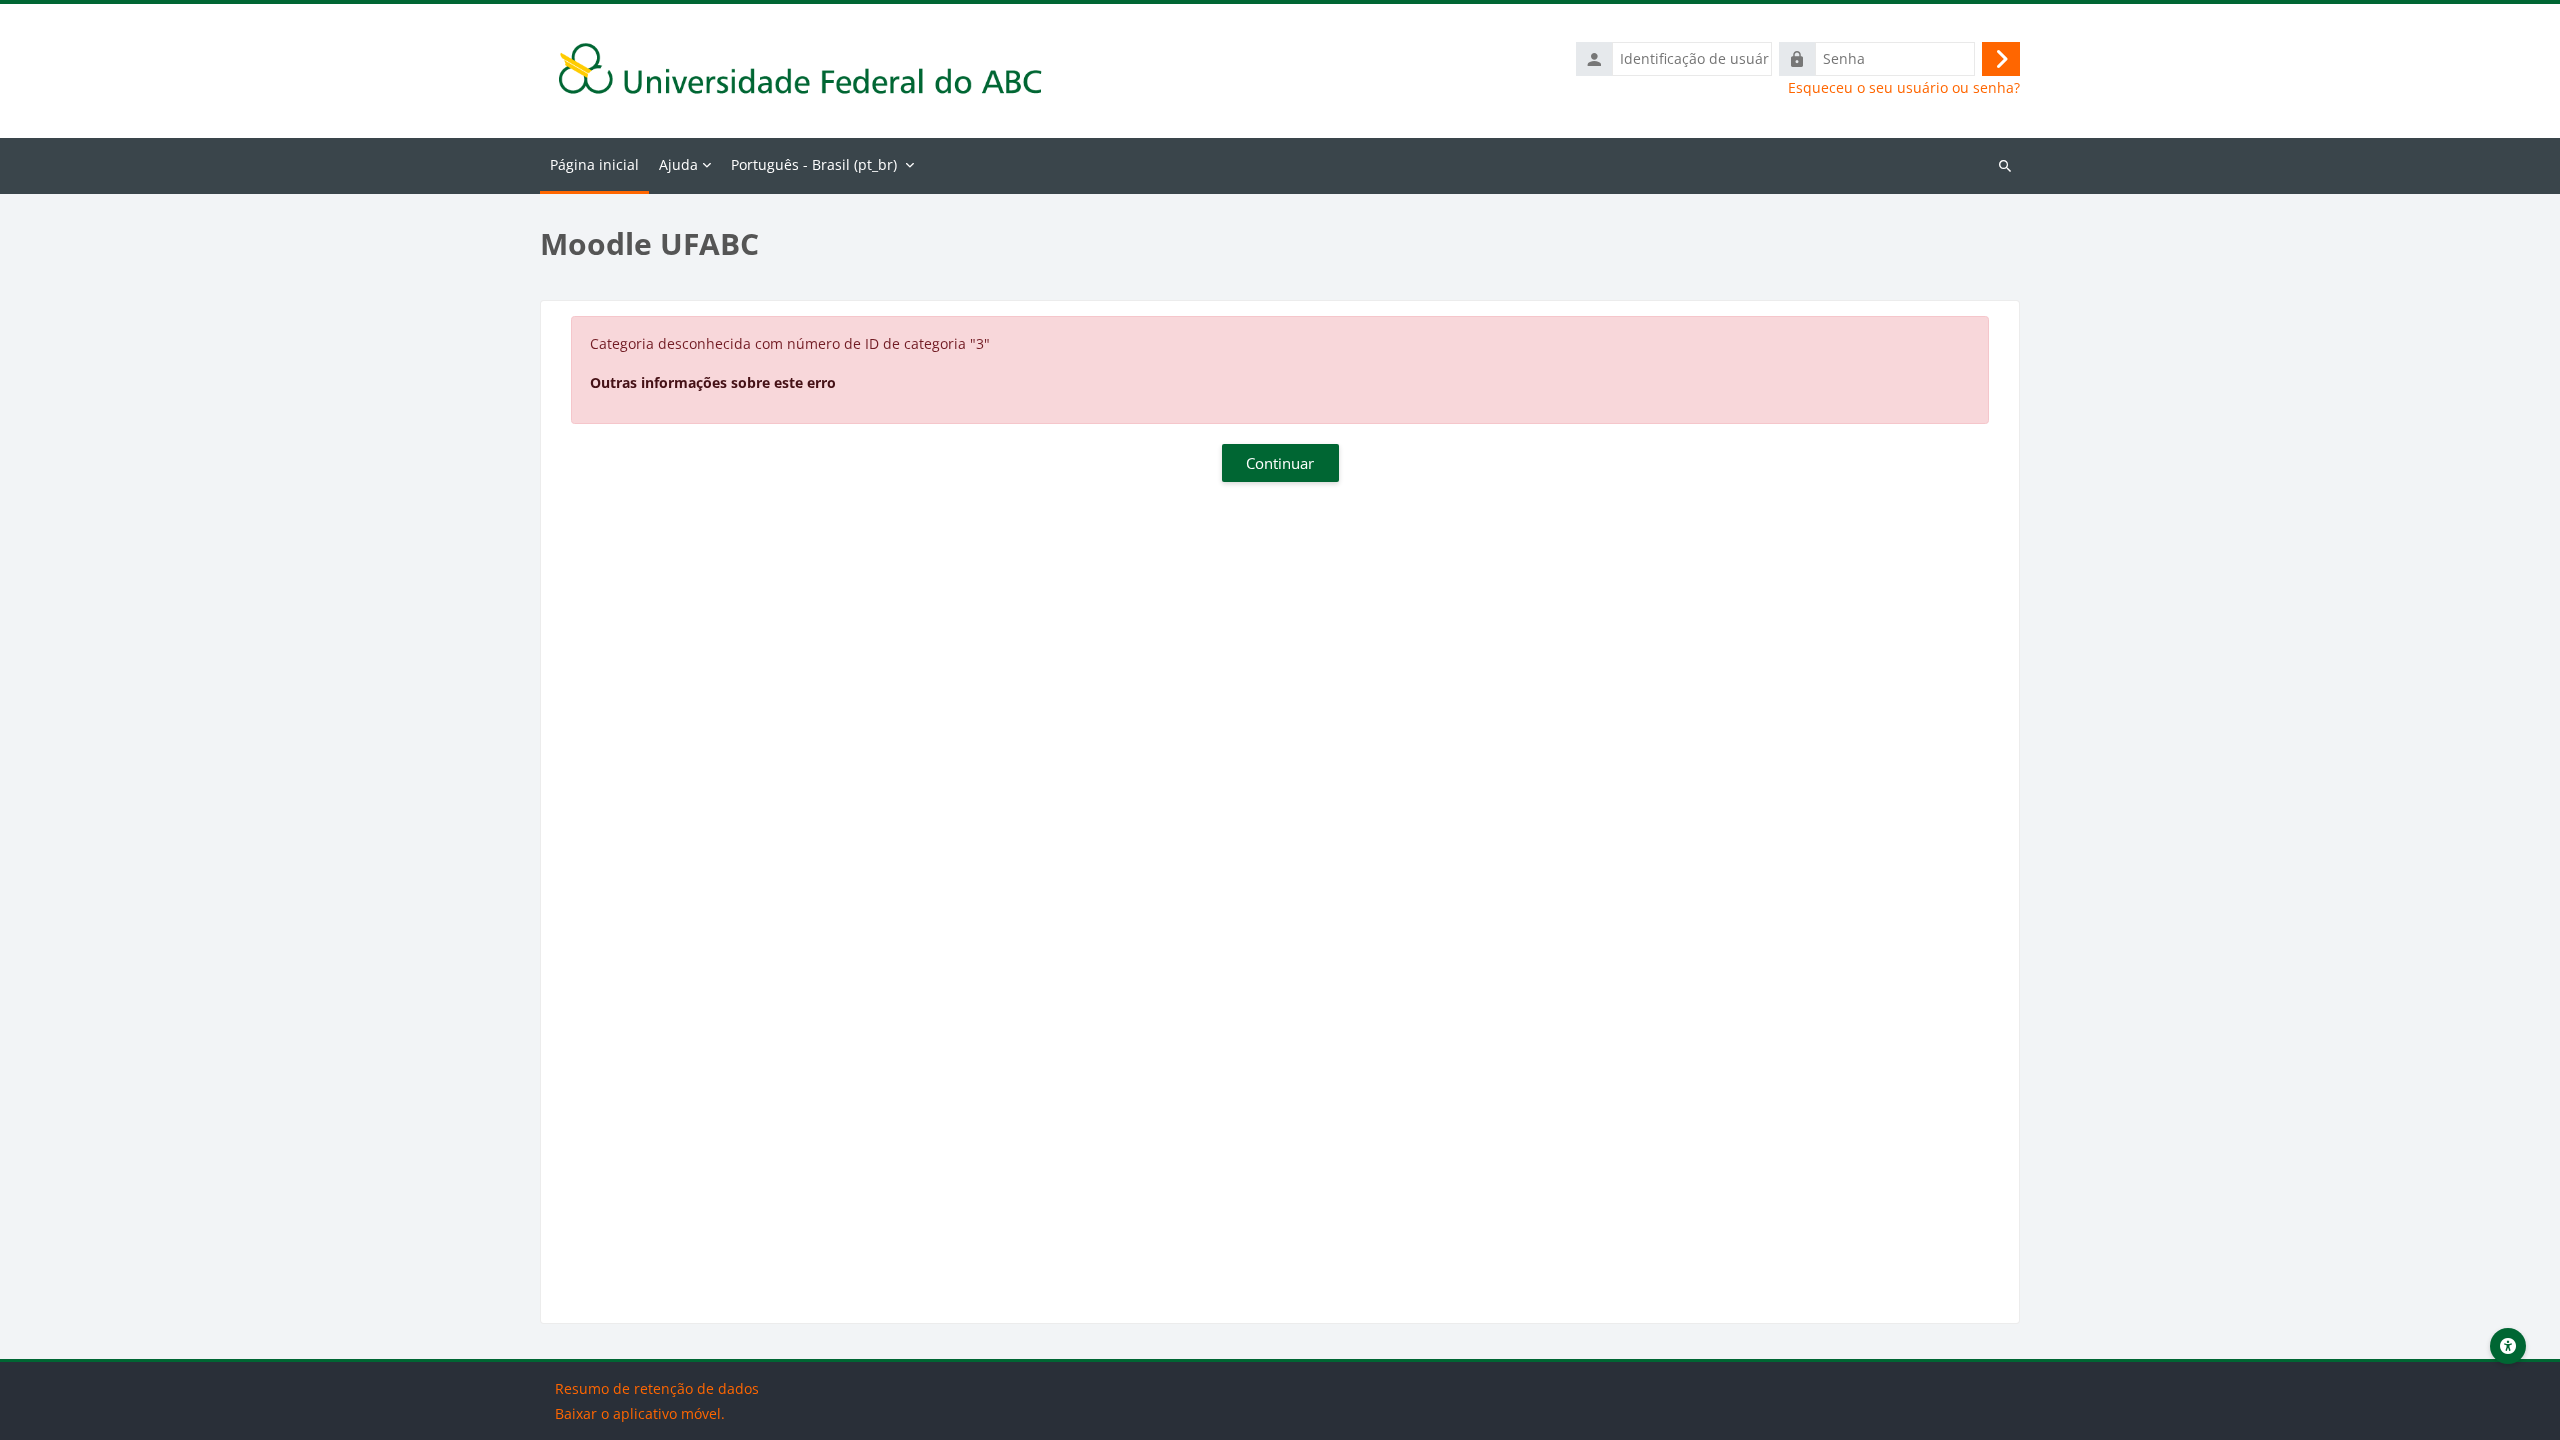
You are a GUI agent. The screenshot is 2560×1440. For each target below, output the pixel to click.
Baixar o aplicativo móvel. (640, 1413)
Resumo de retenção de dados (657, 1388)
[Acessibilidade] (2508, 1346)
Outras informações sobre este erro (713, 382)
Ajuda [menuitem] (678, 164)
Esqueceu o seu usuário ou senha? (1904, 88)
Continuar (1280, 463)
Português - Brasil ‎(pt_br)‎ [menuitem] (814, 164)
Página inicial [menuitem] (594, 164)
